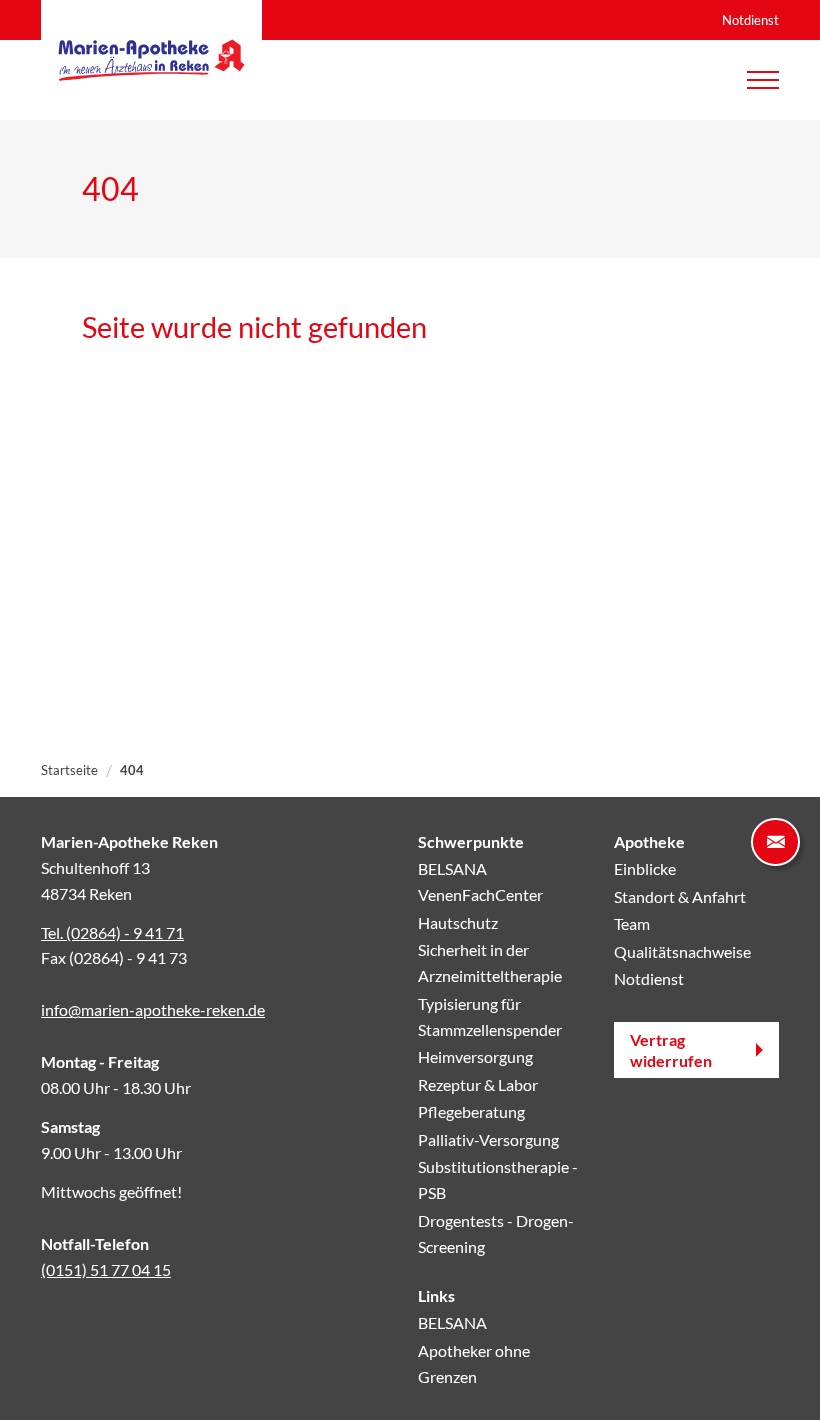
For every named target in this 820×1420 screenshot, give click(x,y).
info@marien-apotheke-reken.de (153, 1009)
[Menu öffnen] (763, 80)
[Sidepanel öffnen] (775, 842)
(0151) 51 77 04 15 (106, 1269)
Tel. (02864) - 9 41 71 (112, 932)
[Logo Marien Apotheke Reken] (151, 60)
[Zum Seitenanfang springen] (775, 1375)
